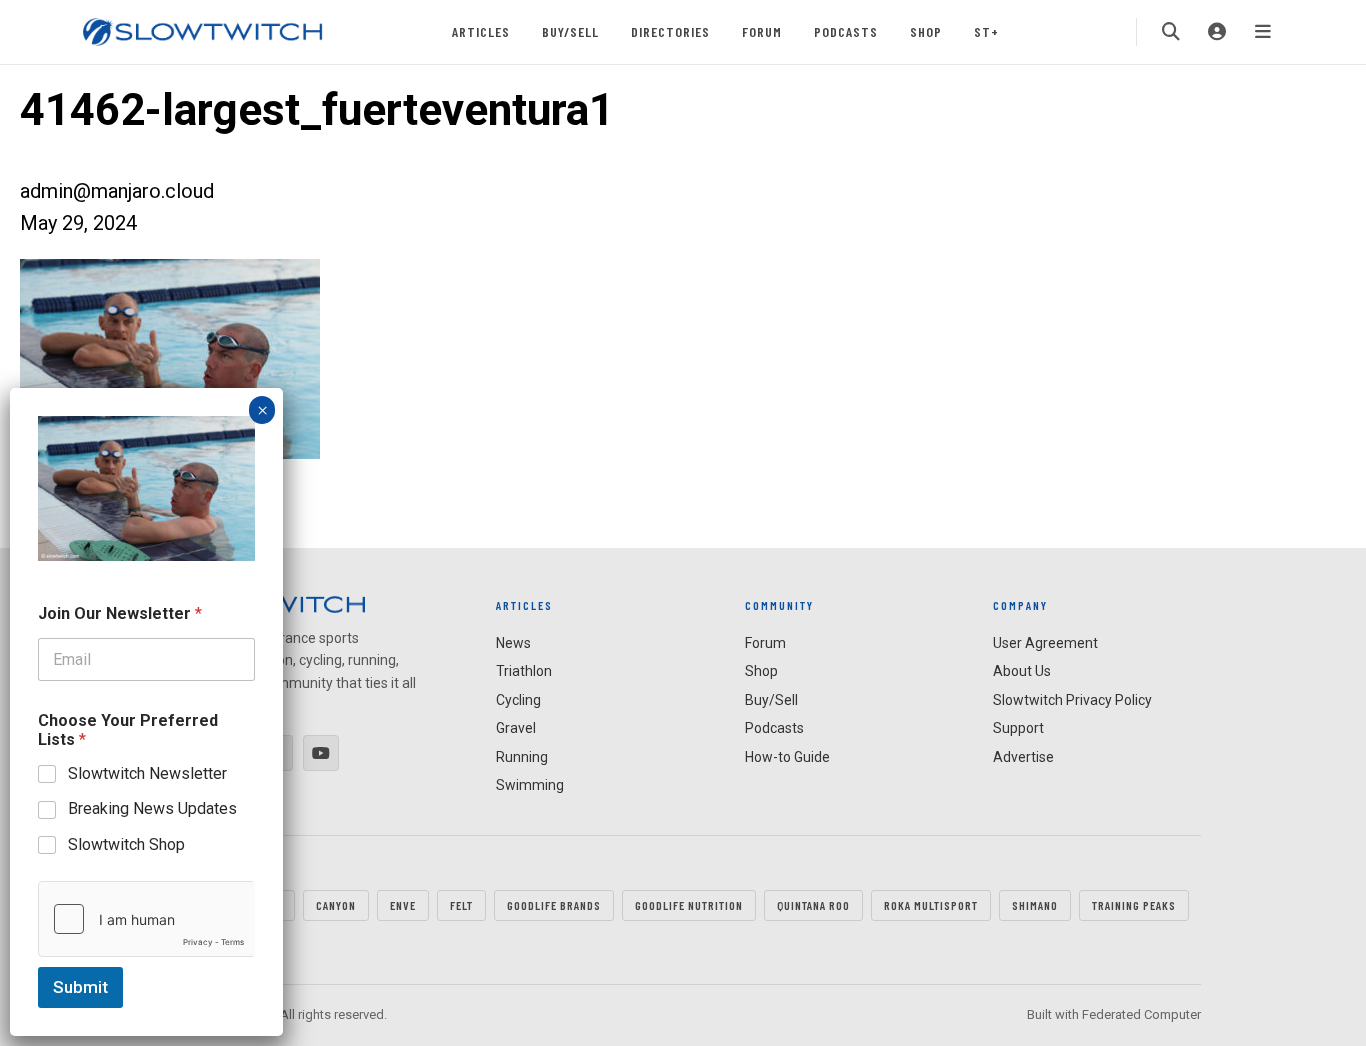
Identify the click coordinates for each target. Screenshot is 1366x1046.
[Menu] (1263, 32)
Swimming (530, 785)
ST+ (986, 31)
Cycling (518, 700)
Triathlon (524, 671)
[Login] (1217, 32)
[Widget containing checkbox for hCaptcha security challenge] (146, 919)
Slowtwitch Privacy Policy (1072, 700)
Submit (80, 987)
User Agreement (1045, 643)
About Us (1022, 671)
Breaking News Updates (152, 808)
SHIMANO (1035, 905)
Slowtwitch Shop (126, 844)
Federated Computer (1141, 1014)
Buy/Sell (570, 31)
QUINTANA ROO (813, 905)
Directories (670, 31)
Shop (926, 31)
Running (522, 757)
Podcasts (846, 31)
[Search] (1171, 32)
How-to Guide (787, 757)
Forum (762, 31)
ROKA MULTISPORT (931, 905)
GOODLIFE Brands (554, 905)
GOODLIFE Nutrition (689, 905)
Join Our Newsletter (120, 613)
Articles (481, 31)
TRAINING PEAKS (1134, 905)
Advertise (1023, 757)
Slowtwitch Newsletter (147, 773)
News (513, 643)
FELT (461, 905)
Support (1018, 728)
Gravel (516, 728)
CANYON (336, 905)
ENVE (403, 905)
